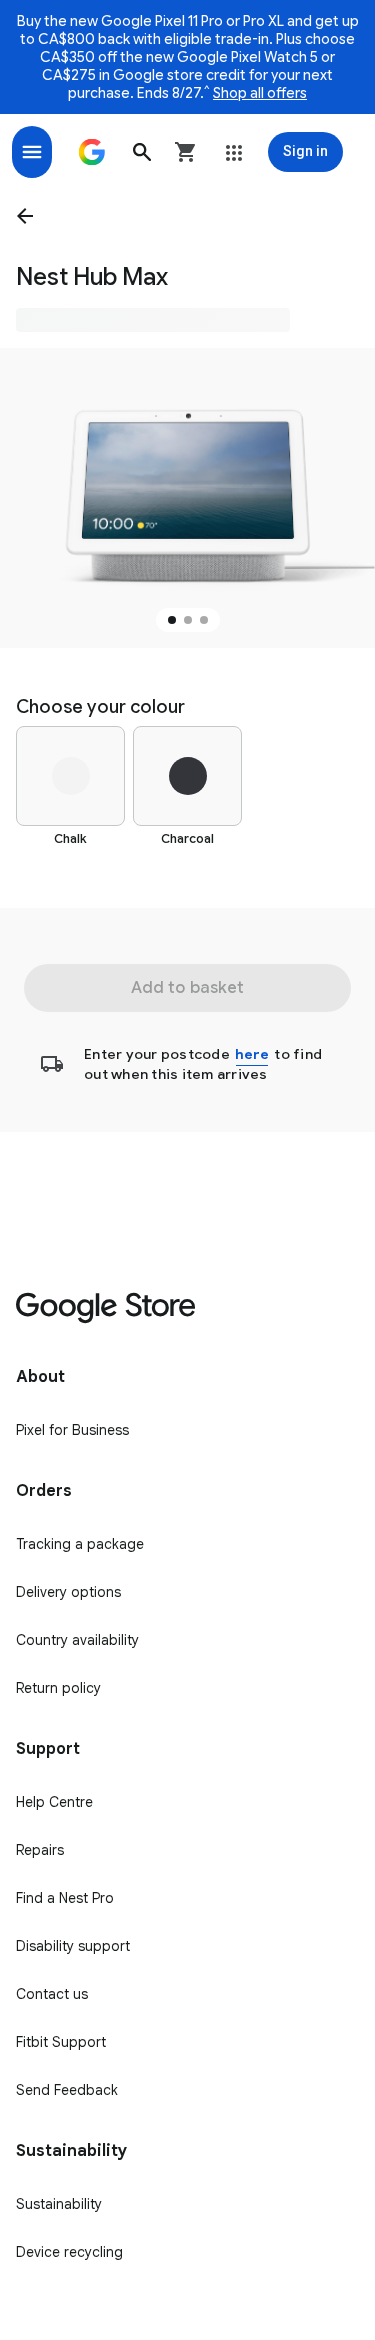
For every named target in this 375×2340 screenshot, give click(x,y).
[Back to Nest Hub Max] (29, 216)
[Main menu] (32, 152)
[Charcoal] (187, 776)
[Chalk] (70, 776)
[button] (142, 152)
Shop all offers (260, 93)
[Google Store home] (92, 152)
